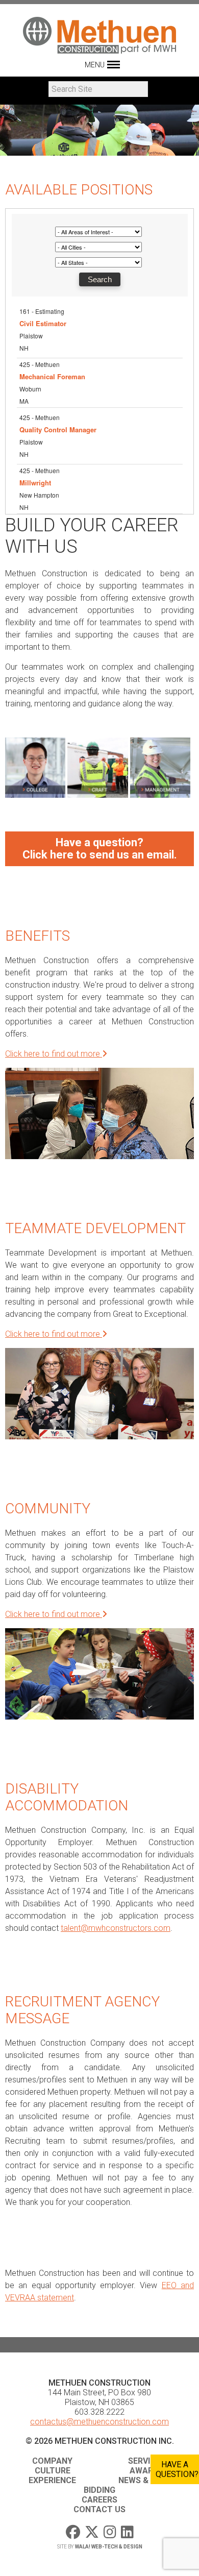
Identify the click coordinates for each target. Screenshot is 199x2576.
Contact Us (99, 2509)
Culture (53, 2471)
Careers (99, 2500)
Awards (147, 2471)
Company (52, 2461)
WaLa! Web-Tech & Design (109, 2547)
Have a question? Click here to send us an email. (100, 849)
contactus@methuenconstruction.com (99, 2422)
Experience (52, 2480)
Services (147, 2461)
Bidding (99, 2490)
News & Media (147, 2480)
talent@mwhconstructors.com (116, 1928)
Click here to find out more (54, 1054)
